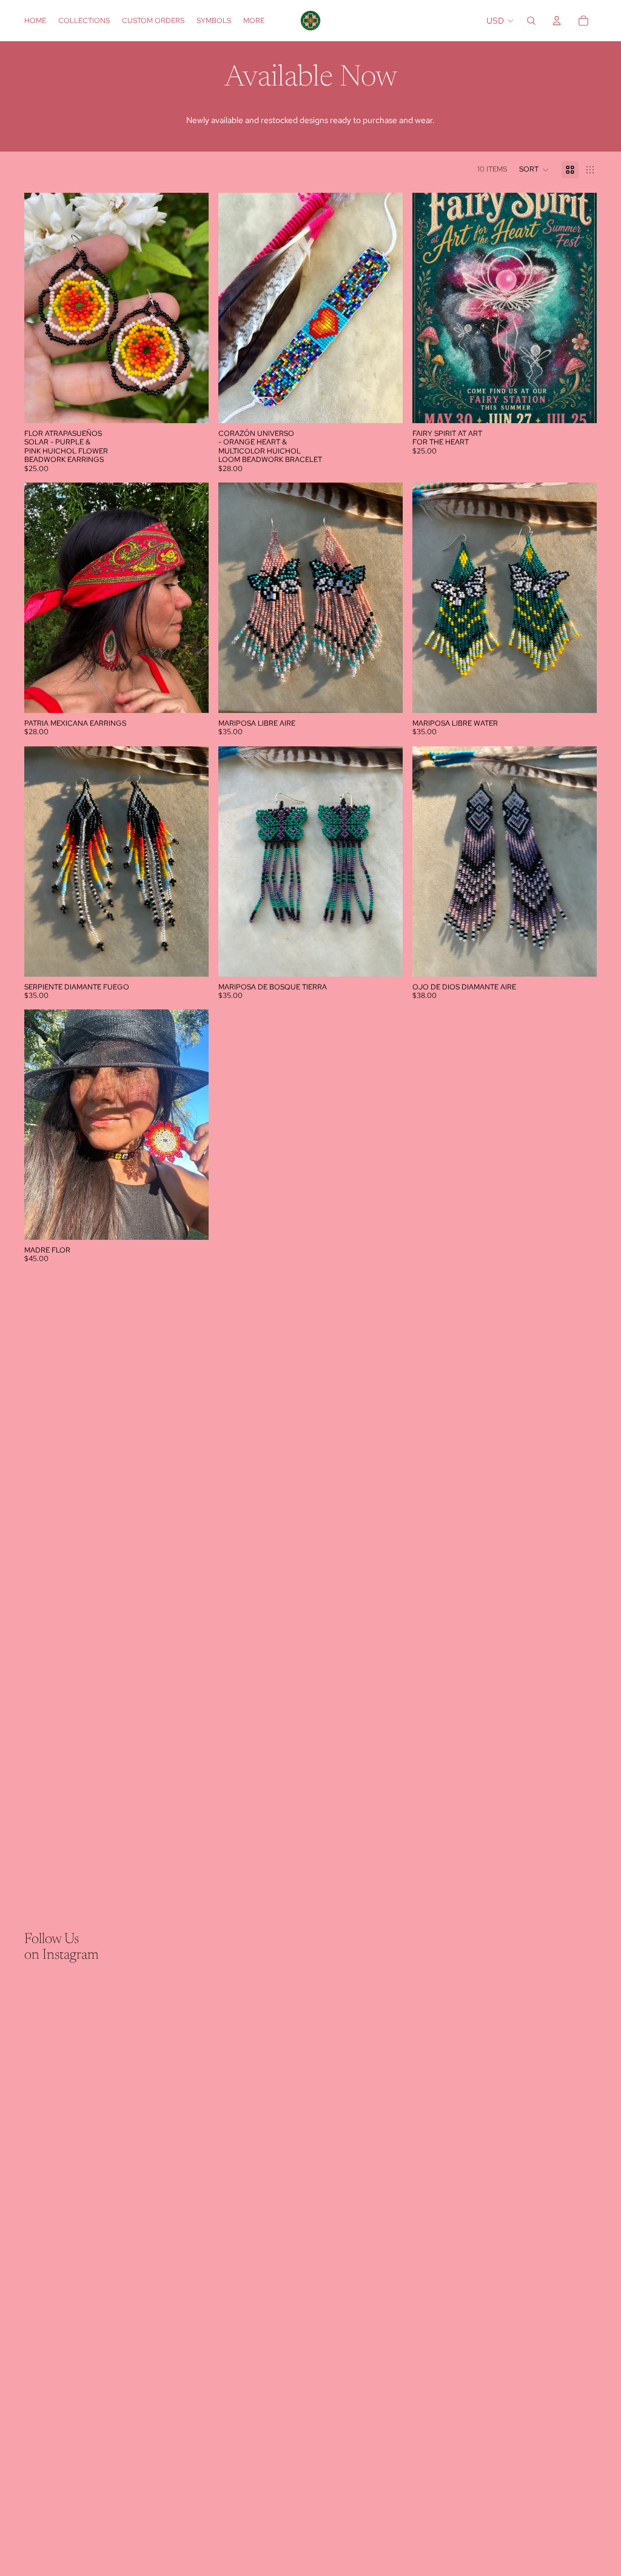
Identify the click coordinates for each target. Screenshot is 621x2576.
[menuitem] (254, 21)
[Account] (557, 21)
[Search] (531, 21)
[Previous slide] (42, 308)
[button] (534, 170)
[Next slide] (190, 308)
